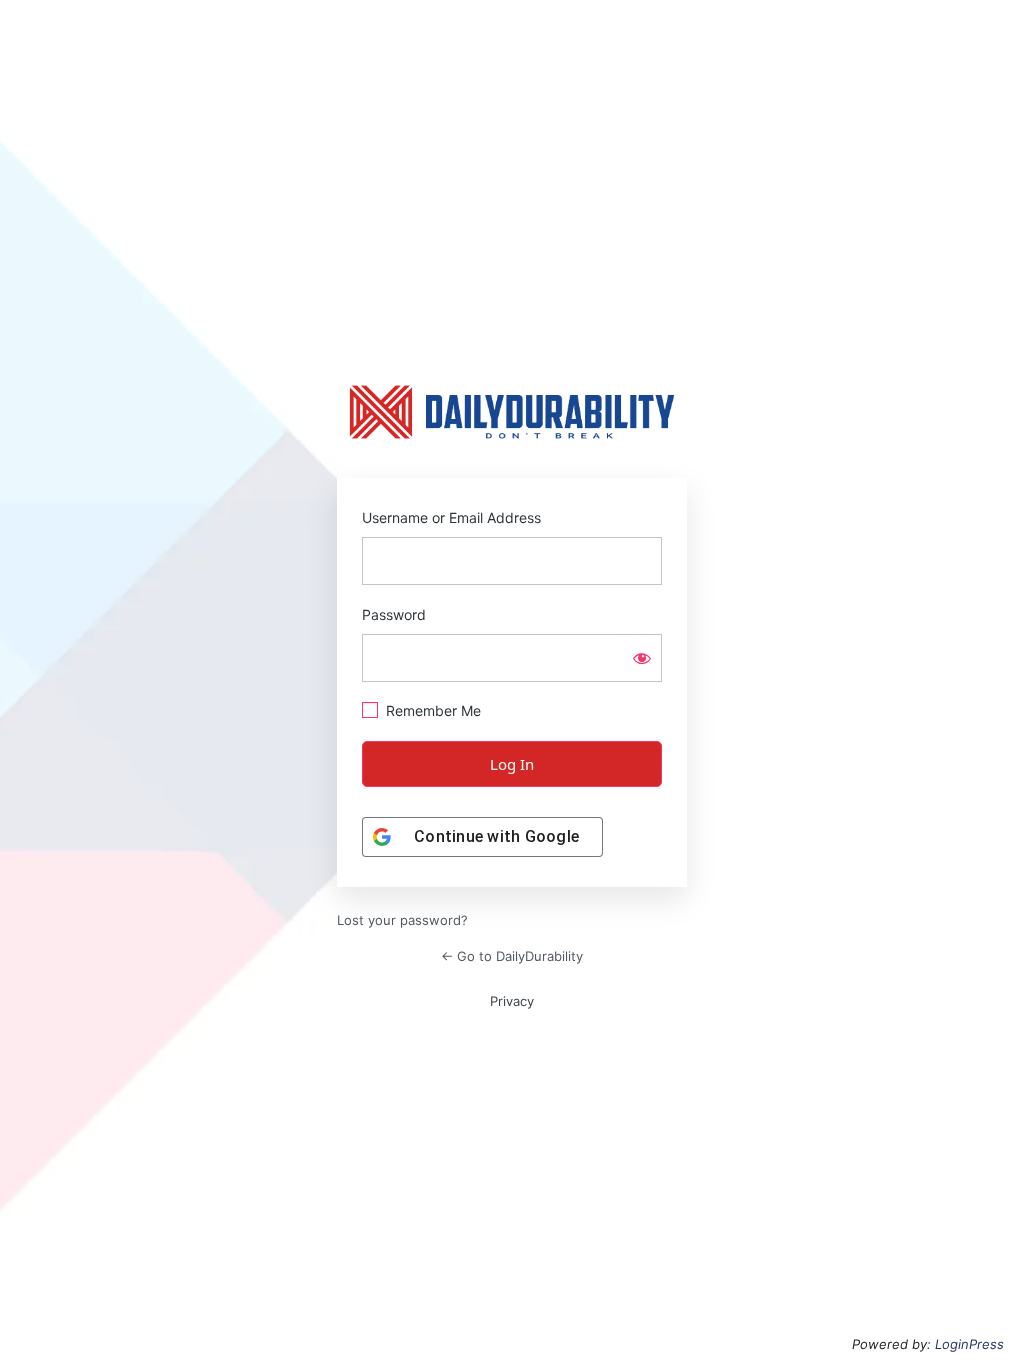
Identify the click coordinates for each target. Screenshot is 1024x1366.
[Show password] (642, 658)
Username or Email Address (451, 517)
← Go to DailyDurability (512, 956)
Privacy (512, 1001)
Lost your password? (402, 920)
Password (394, 614)
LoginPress (969, 1344)
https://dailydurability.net (512, 412)
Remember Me (433, 710)
